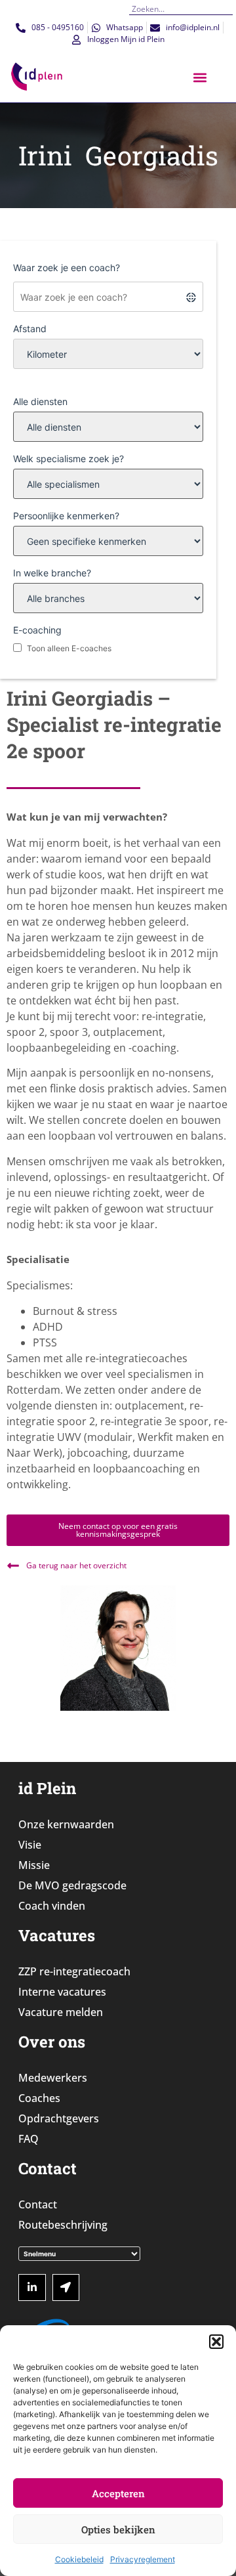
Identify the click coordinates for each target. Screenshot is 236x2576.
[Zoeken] (228, 9)
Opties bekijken (118, 2529)
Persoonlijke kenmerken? (66, 516)
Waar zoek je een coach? (67, 268)
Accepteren (118, 2493)
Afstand (30, 329)
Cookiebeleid (79, 2559)
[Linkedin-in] (32, 2288)
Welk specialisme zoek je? (69, 459)
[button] (216, 2342)
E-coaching (37, 630)
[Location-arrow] (66, 2288)
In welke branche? (52, 573)
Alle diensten (40, 401)
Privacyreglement (143, 2559)
